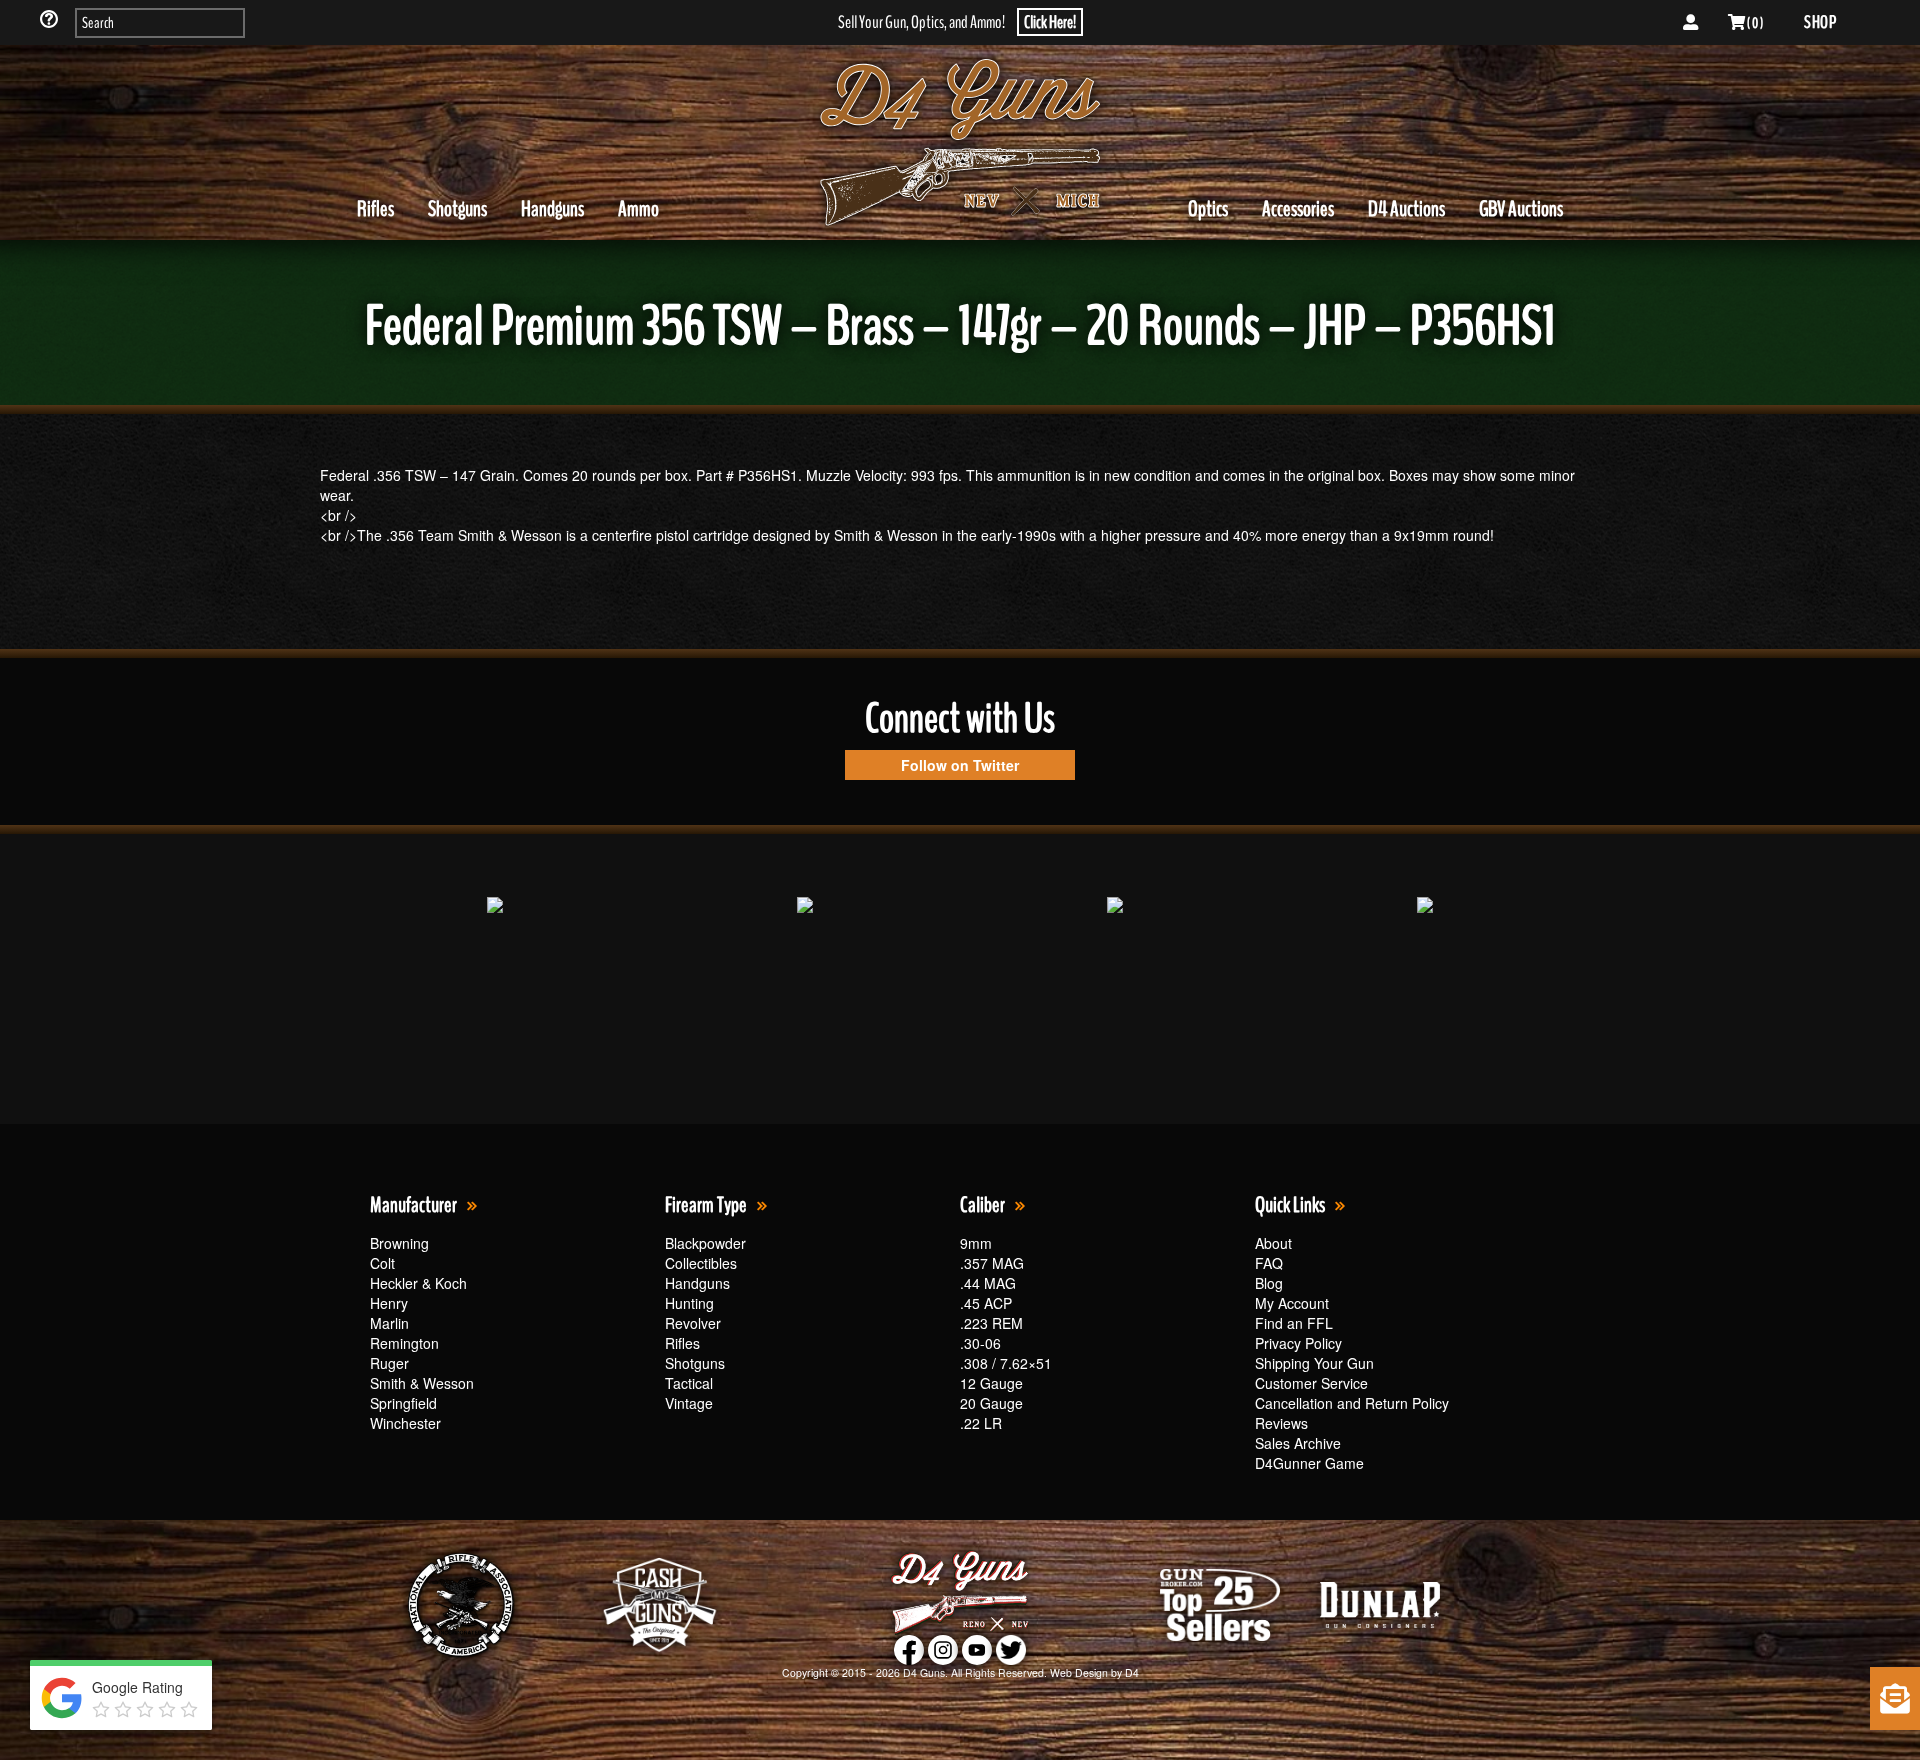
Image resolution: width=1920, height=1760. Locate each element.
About (1273, 1243)
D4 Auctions (1406, 209)
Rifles (375, 209)
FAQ (1269, 1263)
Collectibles (701, 1263)
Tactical (689, 1383)
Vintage (689, 1403)
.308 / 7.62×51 (1006, 1363)
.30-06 (980, 1343)
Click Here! (1050, 22)
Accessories (1298, 209)
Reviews (1281, 1423)
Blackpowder (705, 1243)
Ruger (389, 1363)
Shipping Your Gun (1314, 1363)
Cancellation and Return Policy (1352, 1403)
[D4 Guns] (960, 143)
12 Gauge (991, 1383)
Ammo (638, 209)
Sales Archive (1298, 1443)
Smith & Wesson (422, 1383)
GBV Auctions (1521, 209)
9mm (976, 1243)
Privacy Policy (1298, 1343)
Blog (1269, 1283)
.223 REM (991, 1323)
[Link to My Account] (1690, 23)
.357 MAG (992, 1263)
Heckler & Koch (418, 1283)
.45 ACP (986, 1303)
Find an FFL (1294, 1323)
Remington (404, 1343)
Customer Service (1311, 1383)
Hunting (689, 1303)
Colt (382, 1263)
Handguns (552, 209)
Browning (399, 1243)
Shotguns (457, 209)
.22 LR (981, 1423)
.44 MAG (988, 1283)
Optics (1208, 209)
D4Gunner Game (1309, 1463)
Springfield (403, 1403)
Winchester (405, 1423)
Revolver (693, 1323)
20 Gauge (991, 1403)
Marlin (389, 1323)
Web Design (1079, 1672)
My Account (1292, 1303)
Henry (389, 1303)
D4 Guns (924, 1672)
